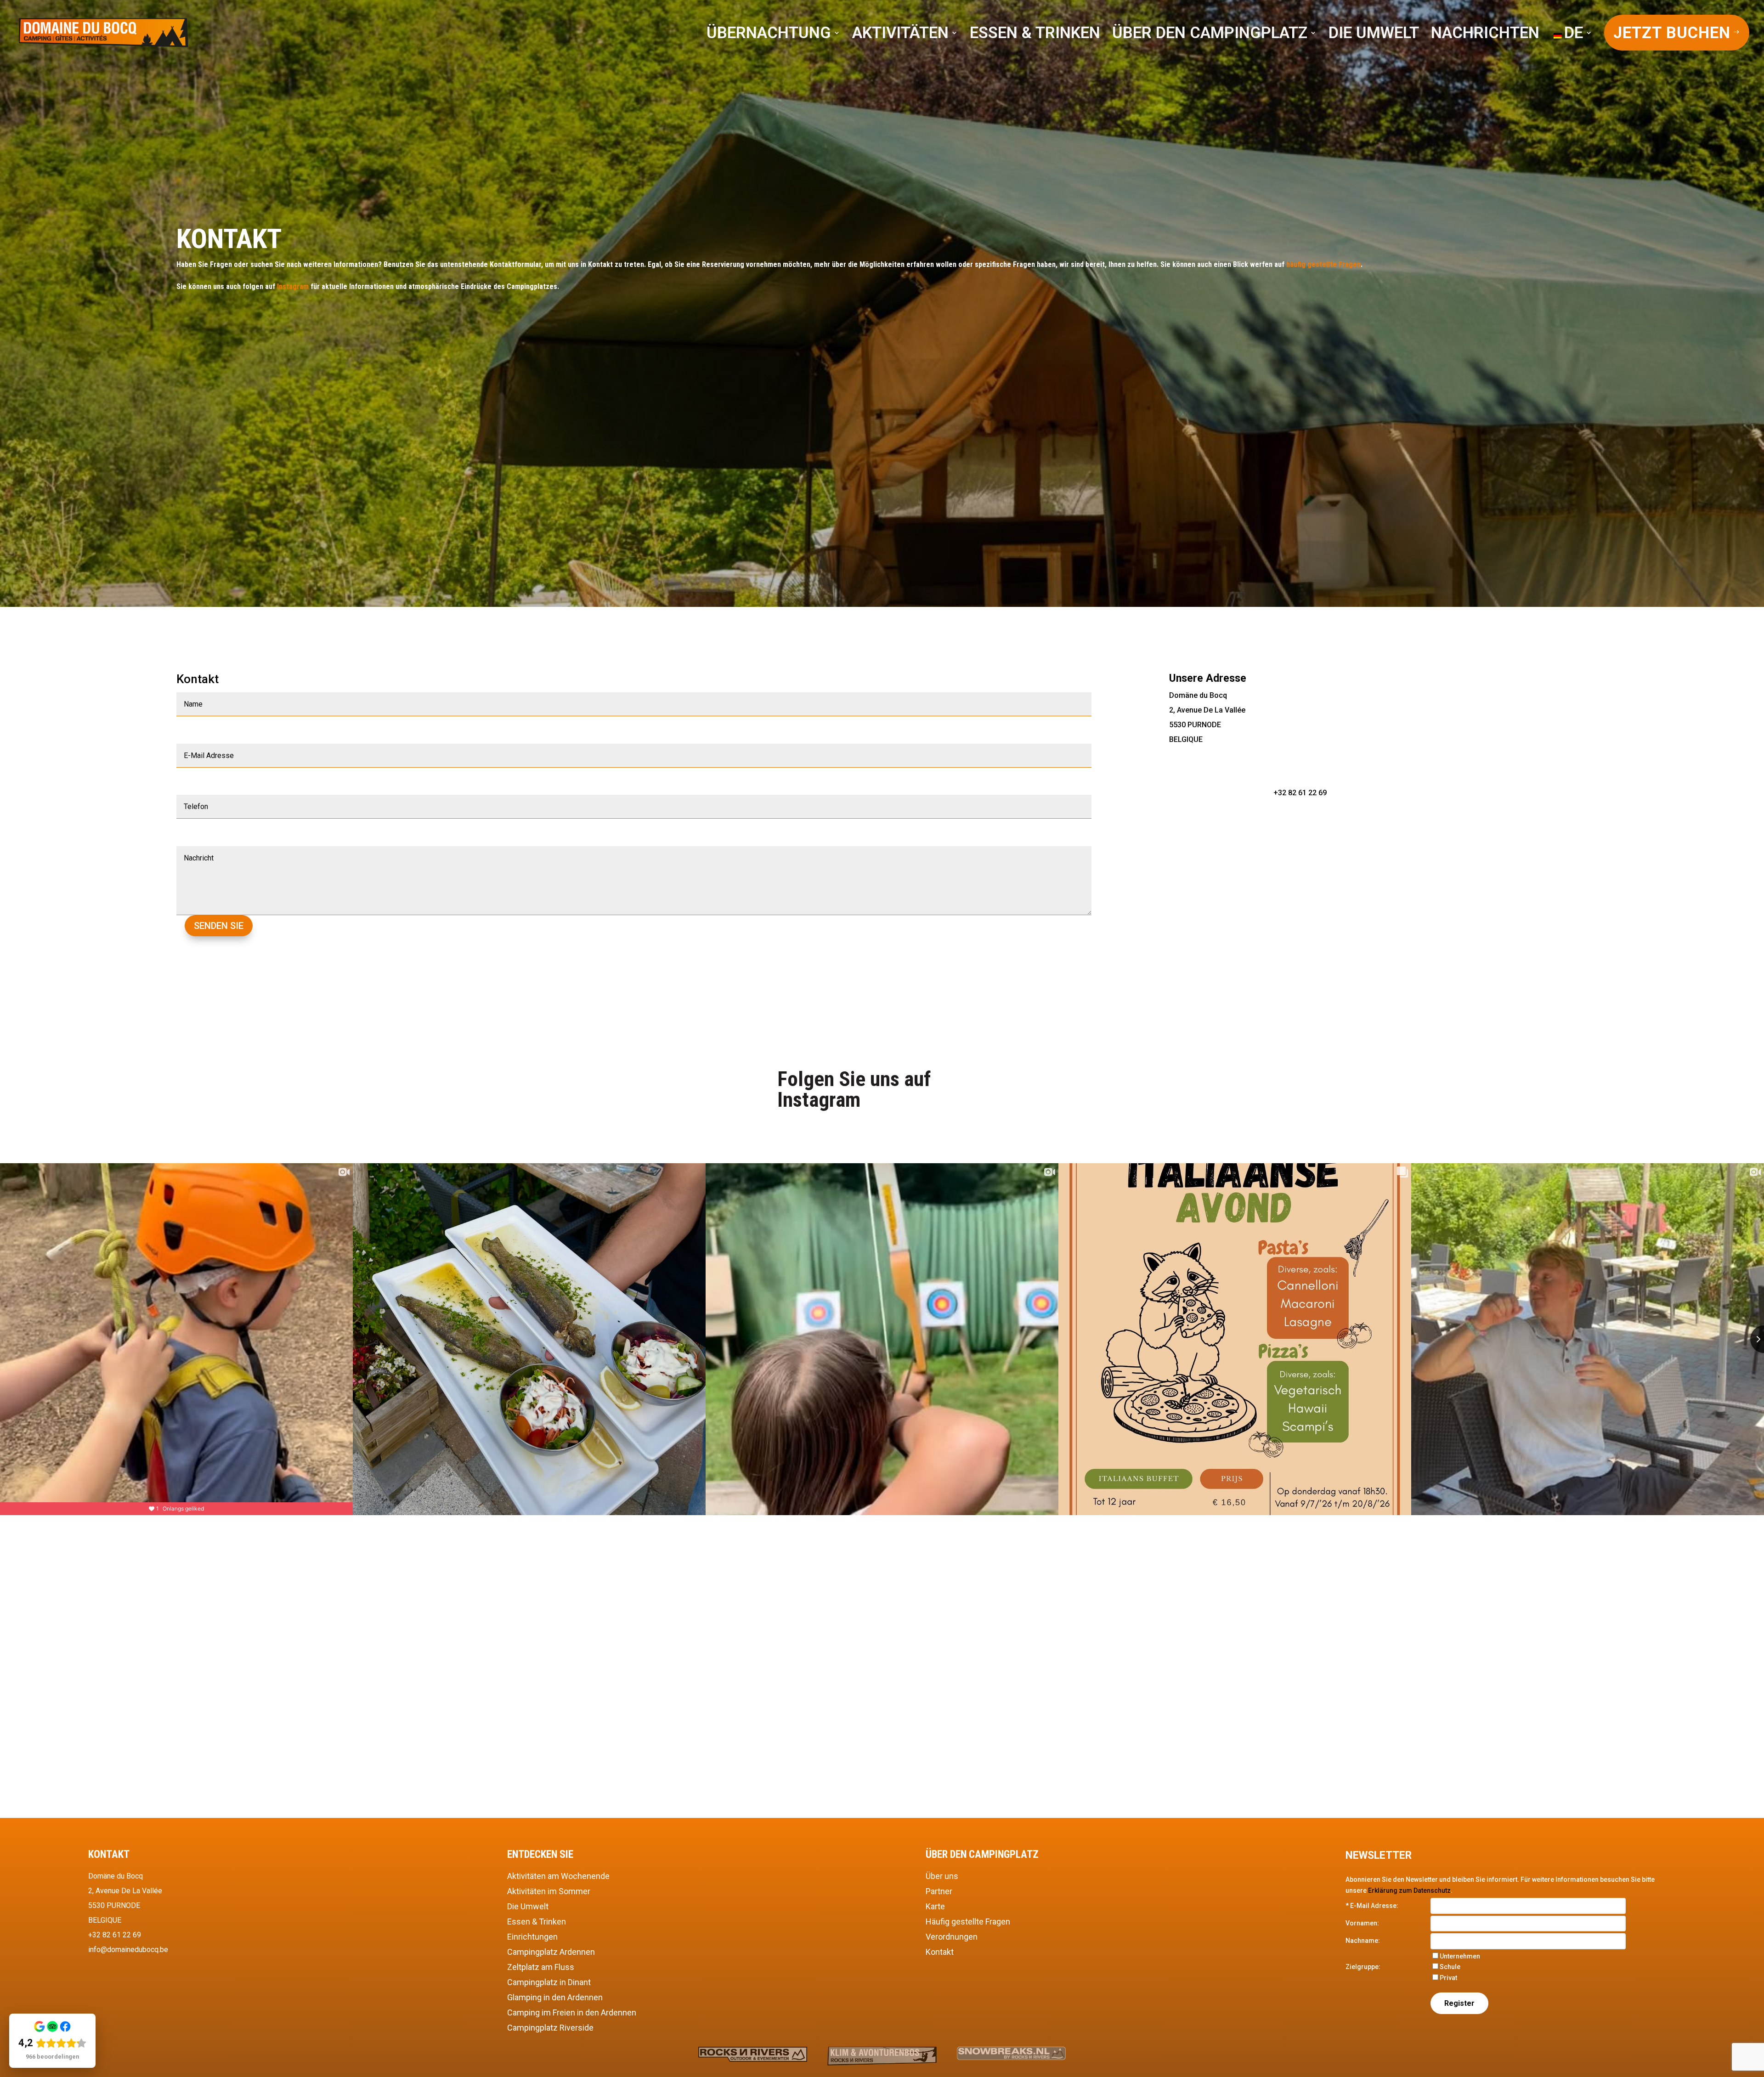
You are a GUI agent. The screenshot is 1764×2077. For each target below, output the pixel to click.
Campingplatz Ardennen (551, 1952)
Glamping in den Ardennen (555, 1997)
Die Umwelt (528, 1906)
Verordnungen (952, 1937)
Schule (1450, 1967)
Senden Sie (219, 926)
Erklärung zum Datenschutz (1409, 1890)
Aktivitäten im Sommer (549, 1891)
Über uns (942, 1876)
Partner (939, 1891)
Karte (935, 1906)
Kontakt (940, 1952)
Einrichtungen (532, 1937)
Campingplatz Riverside (550, 2028)
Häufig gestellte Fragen (968, 1921)
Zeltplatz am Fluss (541, 1967)
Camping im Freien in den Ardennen (572, 2012)
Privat (1448, 1978)
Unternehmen (1460, 1956)
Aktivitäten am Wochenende (558, 1876)
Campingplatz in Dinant (549, 1982)
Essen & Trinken (537, 1921)
